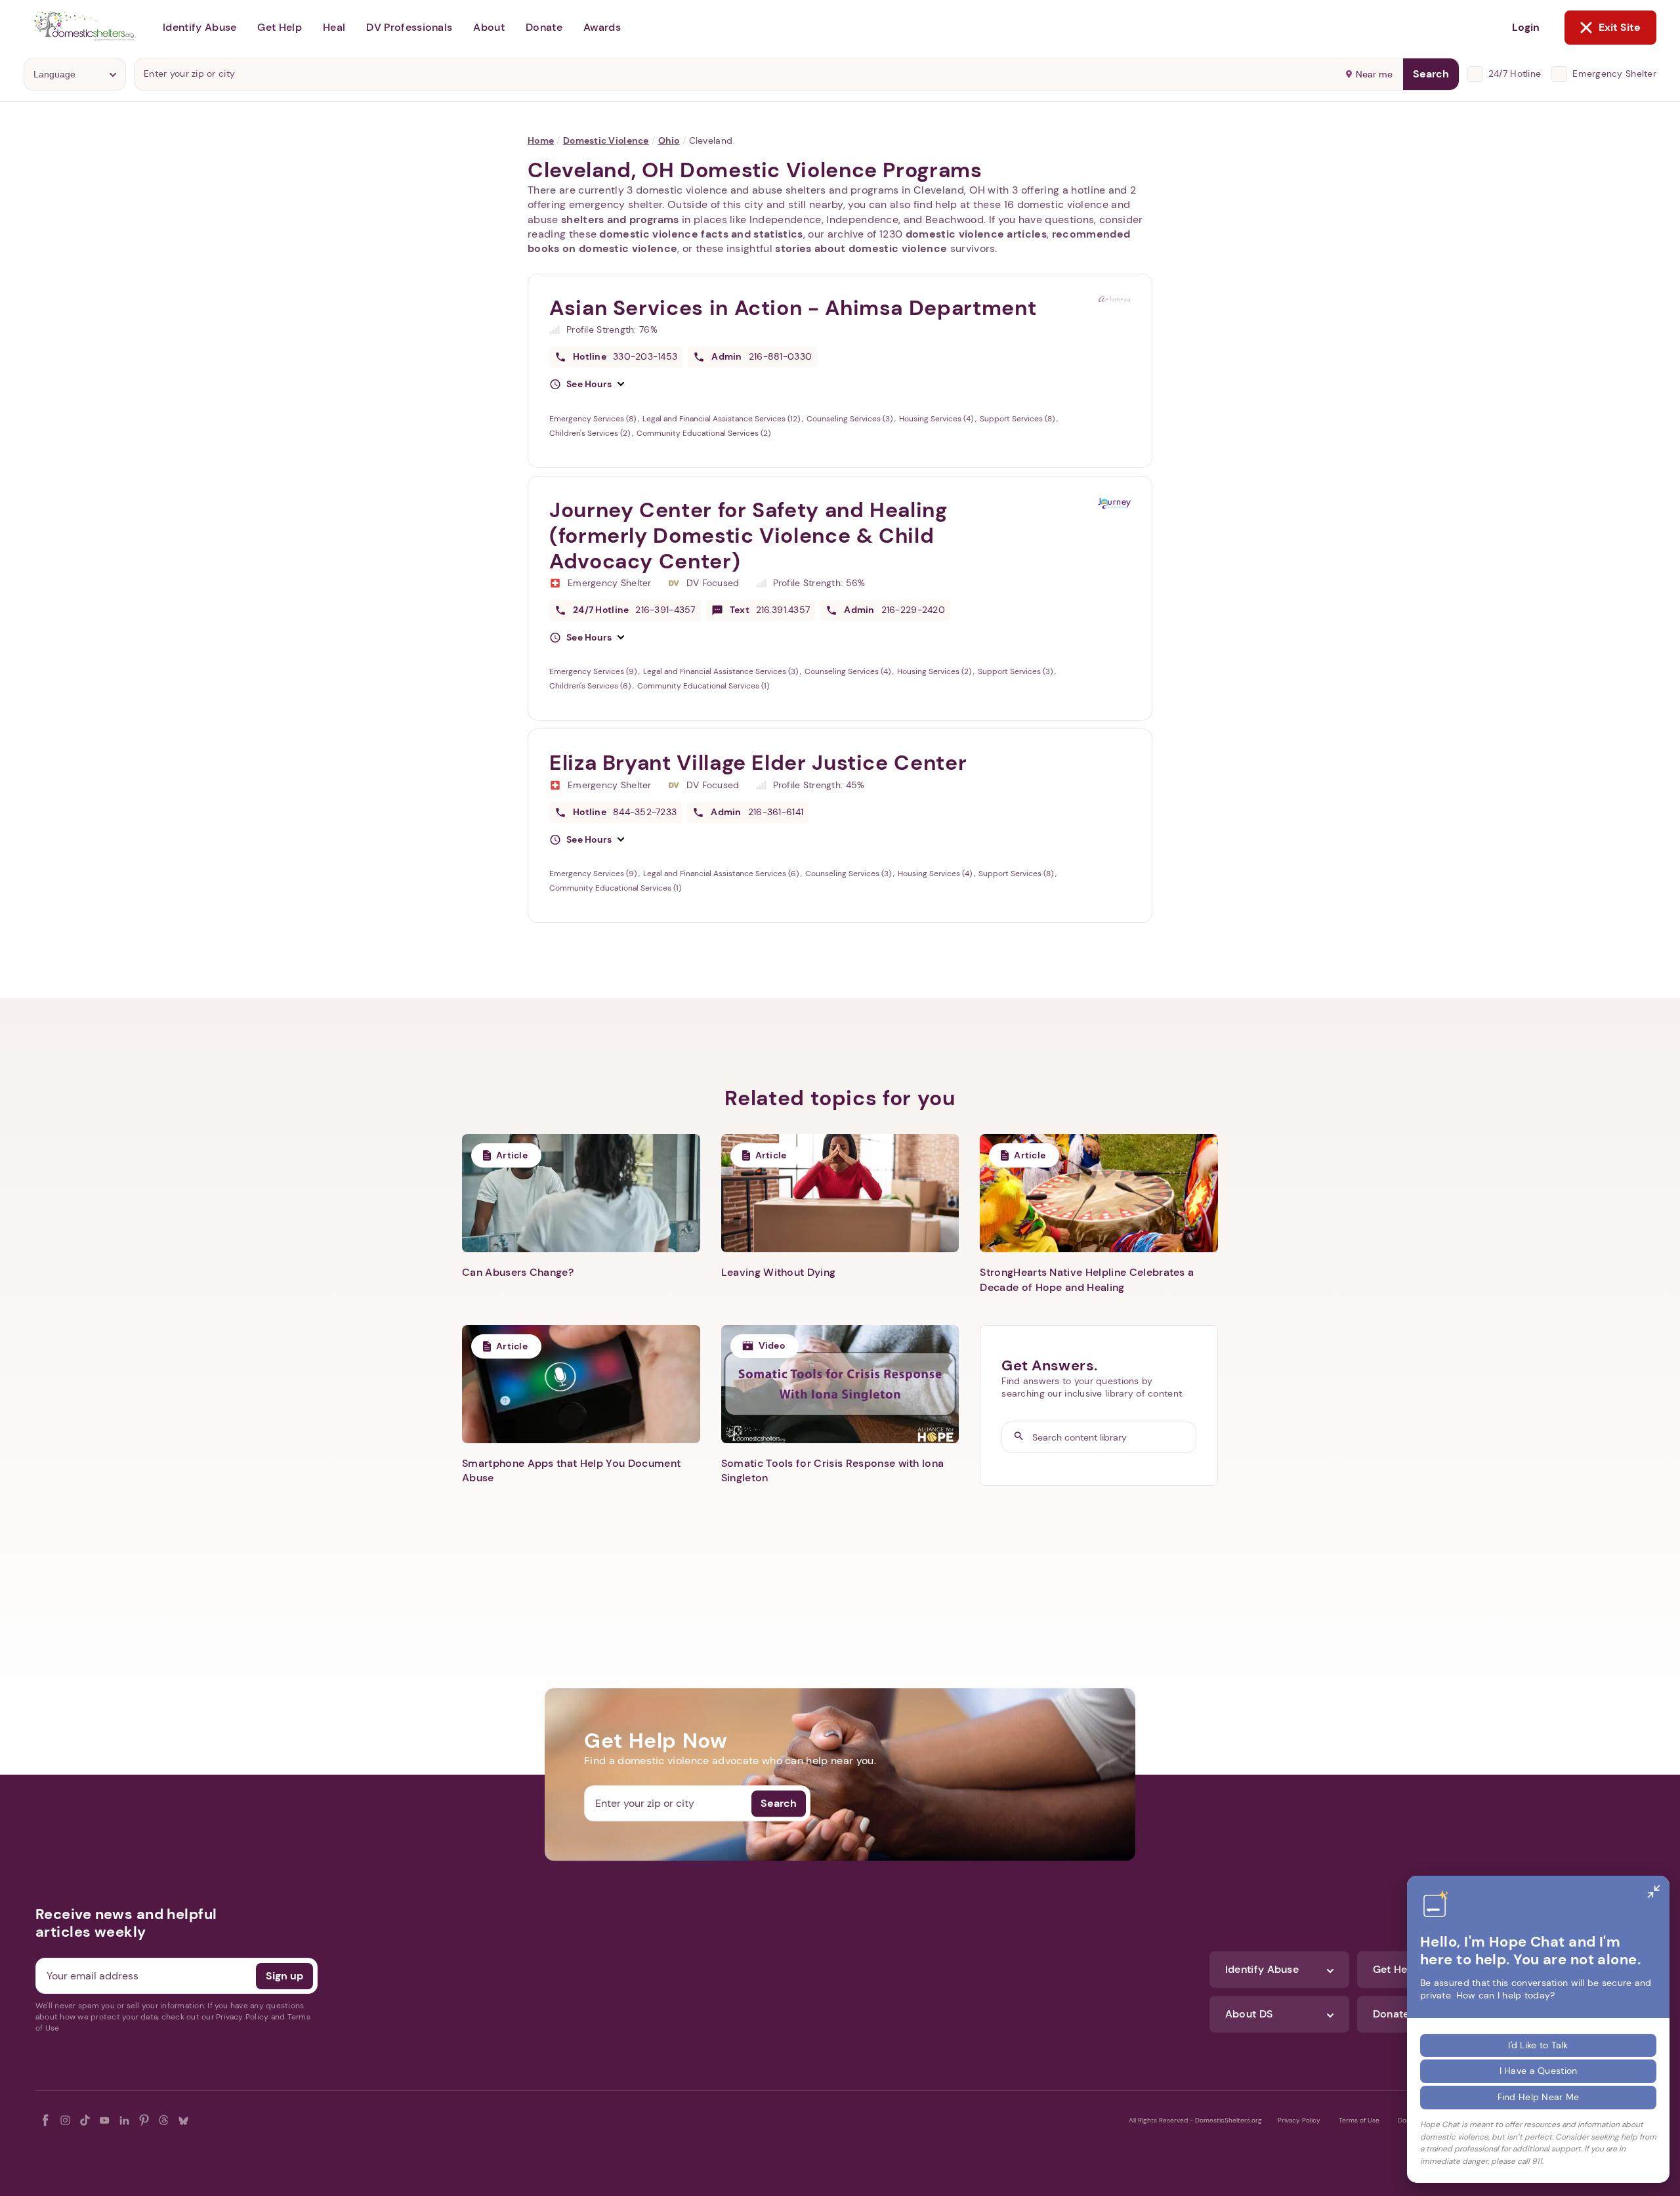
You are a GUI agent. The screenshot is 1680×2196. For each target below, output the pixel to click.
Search (1431, 74)
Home (541, 140)
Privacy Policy (1299, 2120)
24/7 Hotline (1515, 74)
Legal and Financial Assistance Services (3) (722, 671)
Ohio (669, 140)
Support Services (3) (1016, 671)
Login (1526, 27)
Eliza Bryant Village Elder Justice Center (758, 763)
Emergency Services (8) (594, 419)
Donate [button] (544, 27)
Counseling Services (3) (850, 419)
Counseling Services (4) (849, 671)
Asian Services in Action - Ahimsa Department (793, 308)
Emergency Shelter (1614, 74)
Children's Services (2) (591, 433)
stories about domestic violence (861, 248)
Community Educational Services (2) (703, 433)
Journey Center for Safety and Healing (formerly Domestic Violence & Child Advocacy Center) (748, 536)
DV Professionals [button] (409, 27)
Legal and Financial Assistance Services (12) (722, 419)
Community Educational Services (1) (703, 686)
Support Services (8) (1018, 419)
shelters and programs (620, 220)
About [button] (489, 27)
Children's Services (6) (591, 686)
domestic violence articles (976, 234)
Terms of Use (1359, 2120)
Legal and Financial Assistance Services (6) (722, 874)
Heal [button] (334, 27)
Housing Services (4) (937, 419)
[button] (587, 385)
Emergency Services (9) (594, 671)
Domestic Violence (606, 140)
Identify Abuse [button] (199, 27)
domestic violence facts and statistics (701, 234)
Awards (602, 27)
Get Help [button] (280, 27)
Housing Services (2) (935, 671)
